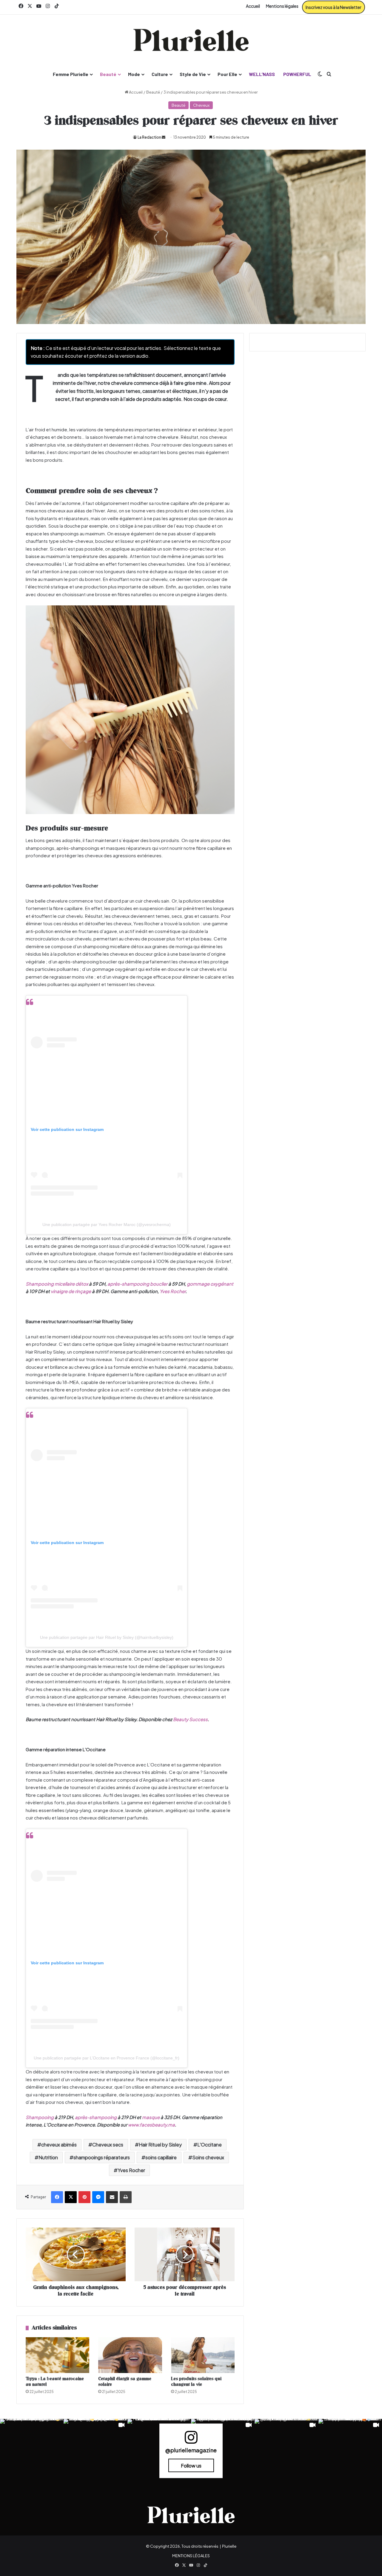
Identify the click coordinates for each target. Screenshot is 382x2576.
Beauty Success (190, 1719)
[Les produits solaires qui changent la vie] (203, 2355)
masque (151, 2117)
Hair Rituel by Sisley (160, 2145)
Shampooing (40, 2117)
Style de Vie (193, 74)
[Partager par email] (112, 2197)
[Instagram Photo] (32, 2451)
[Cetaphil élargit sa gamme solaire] (130, 2355)
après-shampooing (96, 2117)
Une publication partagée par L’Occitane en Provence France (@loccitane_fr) (107, 2058)
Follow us (191, 2465)
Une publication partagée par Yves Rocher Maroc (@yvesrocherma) (107, 1225)
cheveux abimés (59, 2145)
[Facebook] (57, 2197)
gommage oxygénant (210, 1284)
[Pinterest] (84, 2197)
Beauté (108, 74)
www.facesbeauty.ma (151, 2125)
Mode (134, 74)
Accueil (253, 6)
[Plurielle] (191, 40)
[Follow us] (191, 2440)
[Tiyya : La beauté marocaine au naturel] (57, 2355)
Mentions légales (282, 6)
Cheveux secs (108, 2145)
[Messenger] (98, 2197)
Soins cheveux (208, 2157)
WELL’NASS (262, 74)
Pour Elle (227, 74)
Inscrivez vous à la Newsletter (334, 7)
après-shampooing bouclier (137, 1284)
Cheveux (201, 105)
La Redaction (149, 137)
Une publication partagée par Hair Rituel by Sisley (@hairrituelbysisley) (107, 1637)
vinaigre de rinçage (71, 1291)
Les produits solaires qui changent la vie (196, 2382)
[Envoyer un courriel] (164, 137)
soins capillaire (161, 2157)
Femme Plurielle (71, 74)
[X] (71, 2197)
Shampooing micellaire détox (57, 1284)
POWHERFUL (297, 74)
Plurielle (229, 2546)
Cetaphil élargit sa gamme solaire (125, 2382)
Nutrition (48, 2157)
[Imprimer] (126, 2197)
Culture (160, 74)
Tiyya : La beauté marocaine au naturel (55, 2382)
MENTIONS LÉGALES (191, 2556)
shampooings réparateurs (102, 2157)
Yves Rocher (173, 1291)
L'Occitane (210, 2145)
